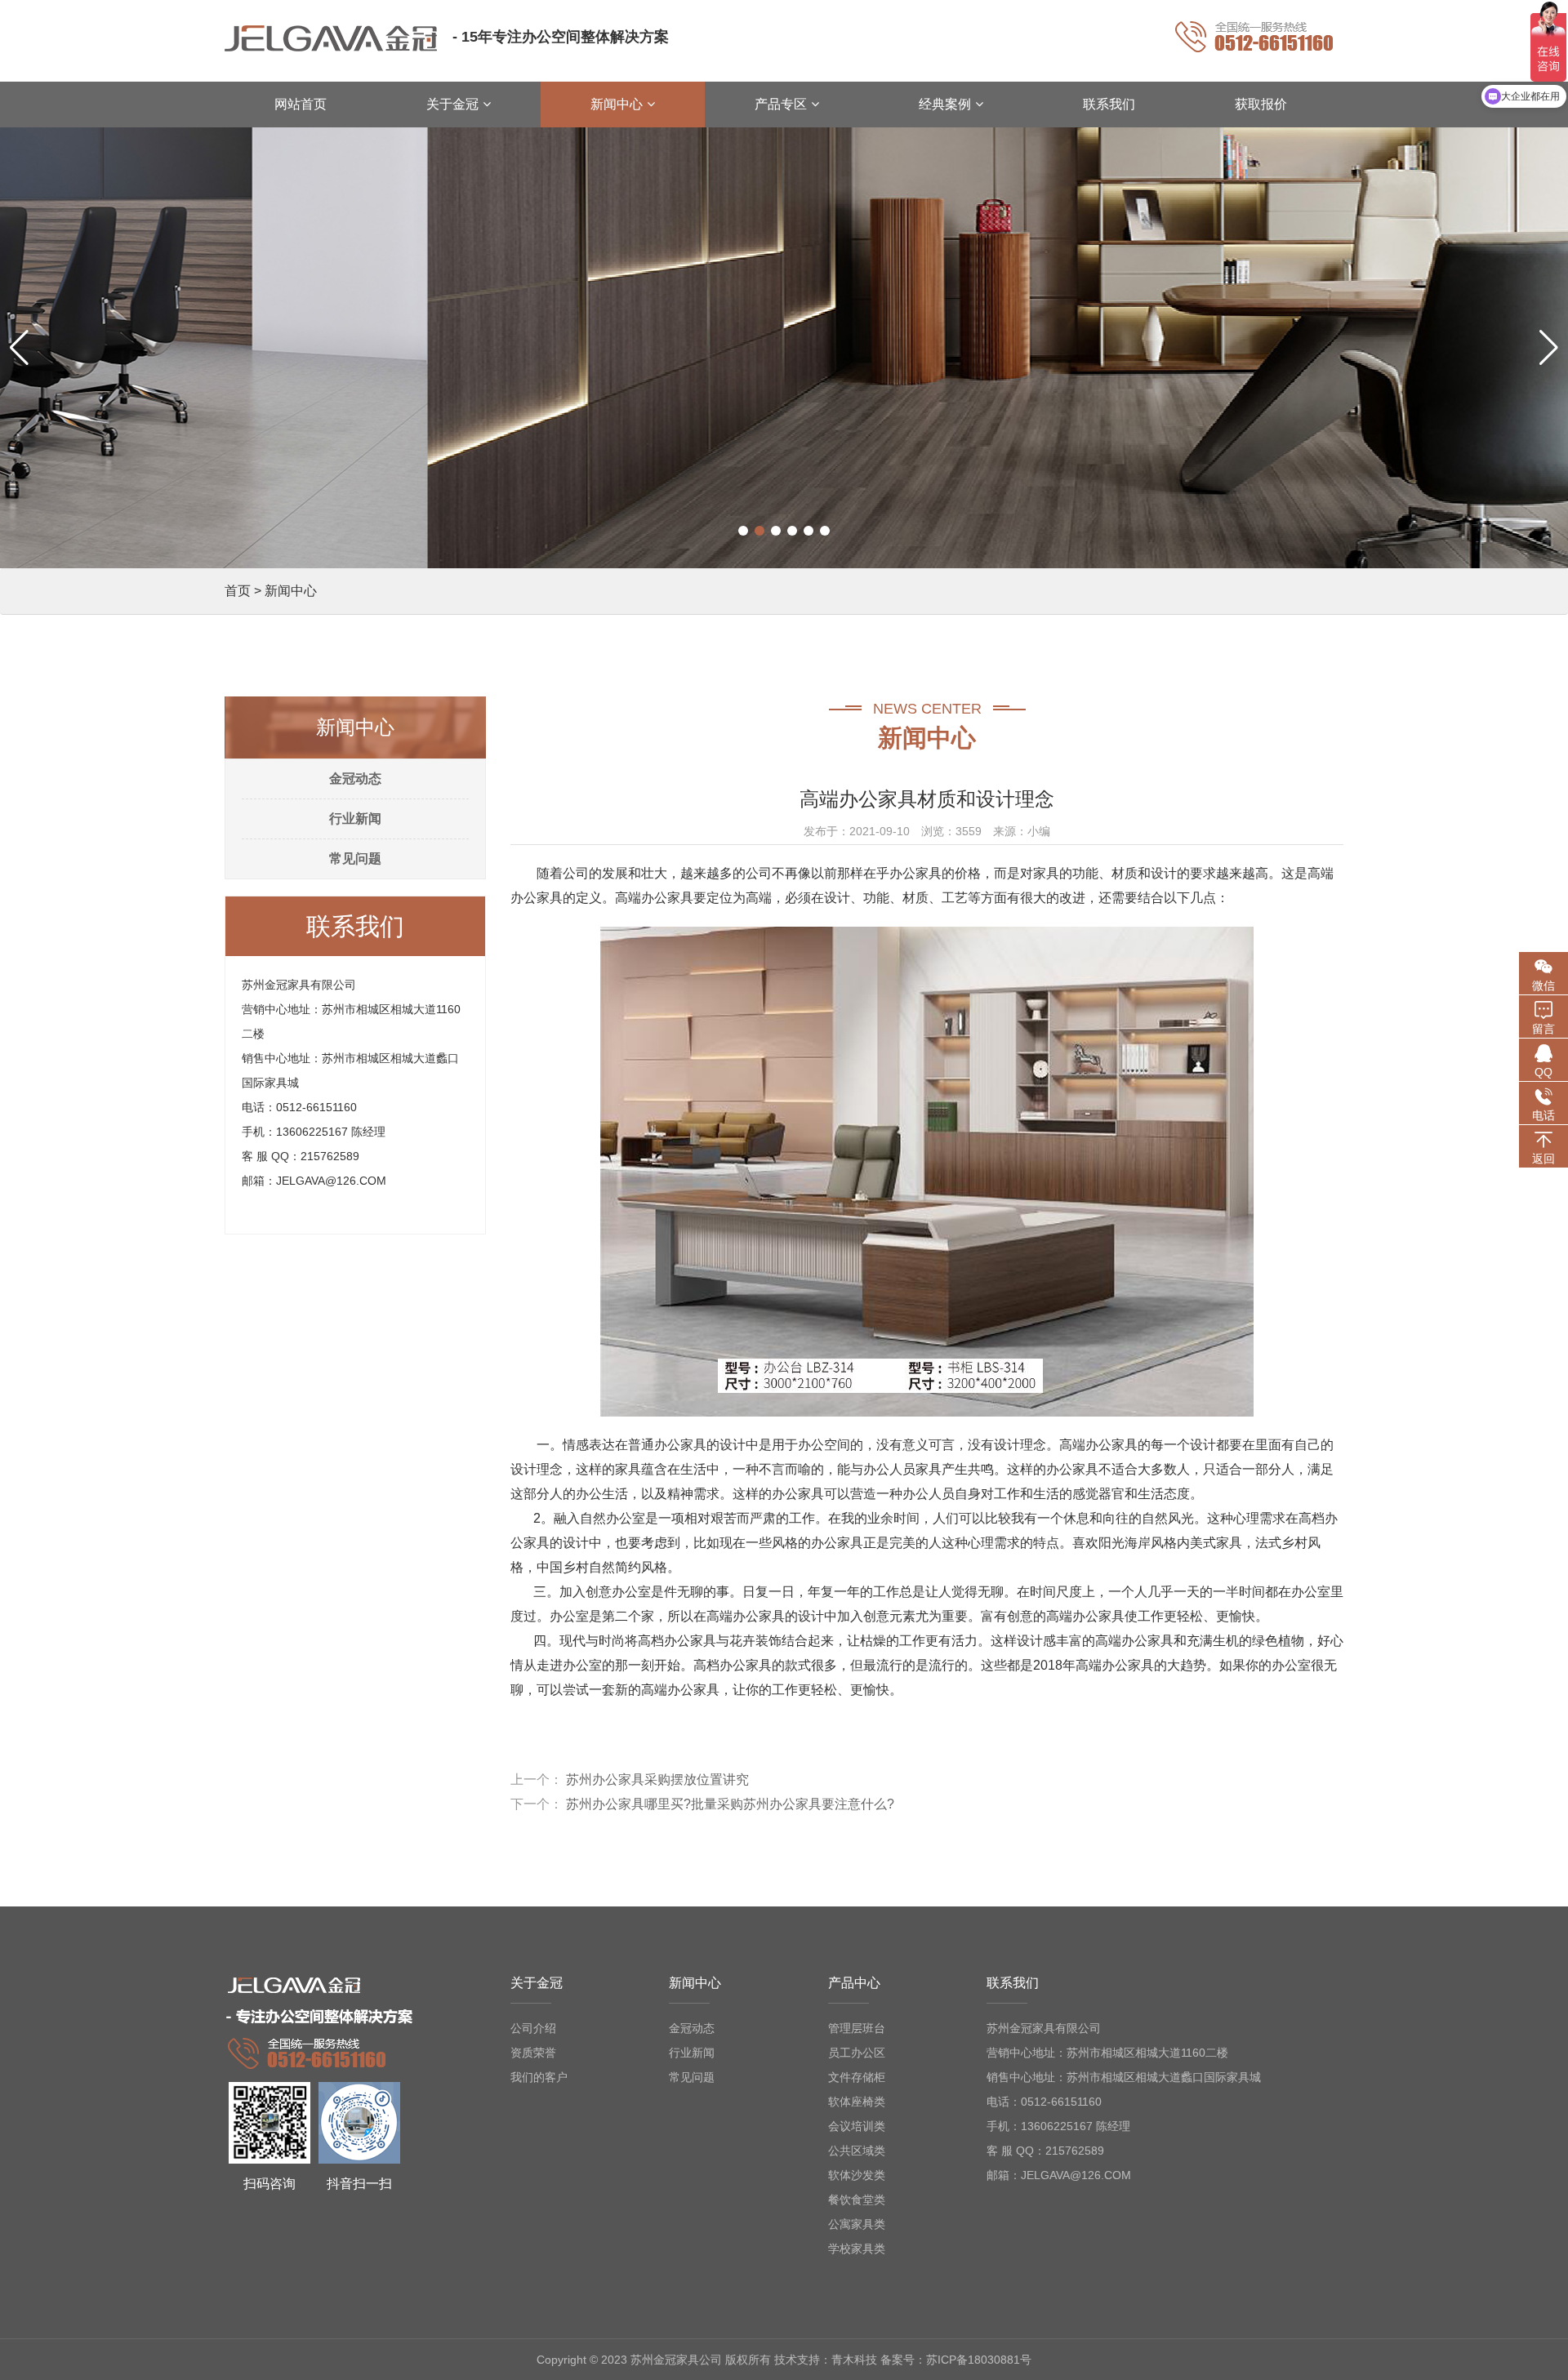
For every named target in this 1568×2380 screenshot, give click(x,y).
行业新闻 (355, 819)
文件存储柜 (857, 2077)
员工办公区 (857, 2053)
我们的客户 (539, 2077)
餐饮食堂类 (857, 2200)
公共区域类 (857, 2151)
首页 (238, 591)
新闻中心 (291, 591)
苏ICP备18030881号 (979, 2360)
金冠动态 (355, 779)
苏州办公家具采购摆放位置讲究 (657, 1779)
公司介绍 (533, 2028)
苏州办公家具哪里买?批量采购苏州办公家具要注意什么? (730, 1804)
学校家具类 (857, 2249)
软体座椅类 (857, 2102)
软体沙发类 (857, 2175)
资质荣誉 (533, 2053)
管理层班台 (857, 2028)
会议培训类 (857, 2126)
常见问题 (355, 859)
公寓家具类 (857, 2224)
